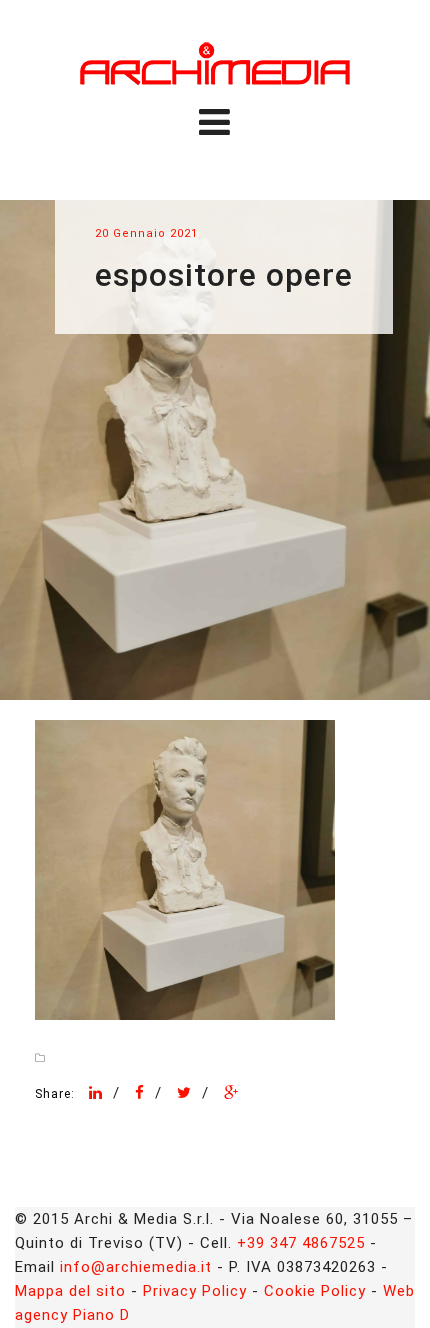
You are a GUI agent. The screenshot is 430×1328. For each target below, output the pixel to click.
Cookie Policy (315, 1291)
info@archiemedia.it (136, 1267)
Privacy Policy (195, 1291)
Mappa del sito (70, 1291)
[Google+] (231, 1093)
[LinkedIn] (96, 1093)
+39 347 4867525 (301, 1243)
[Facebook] (140, 1093)
